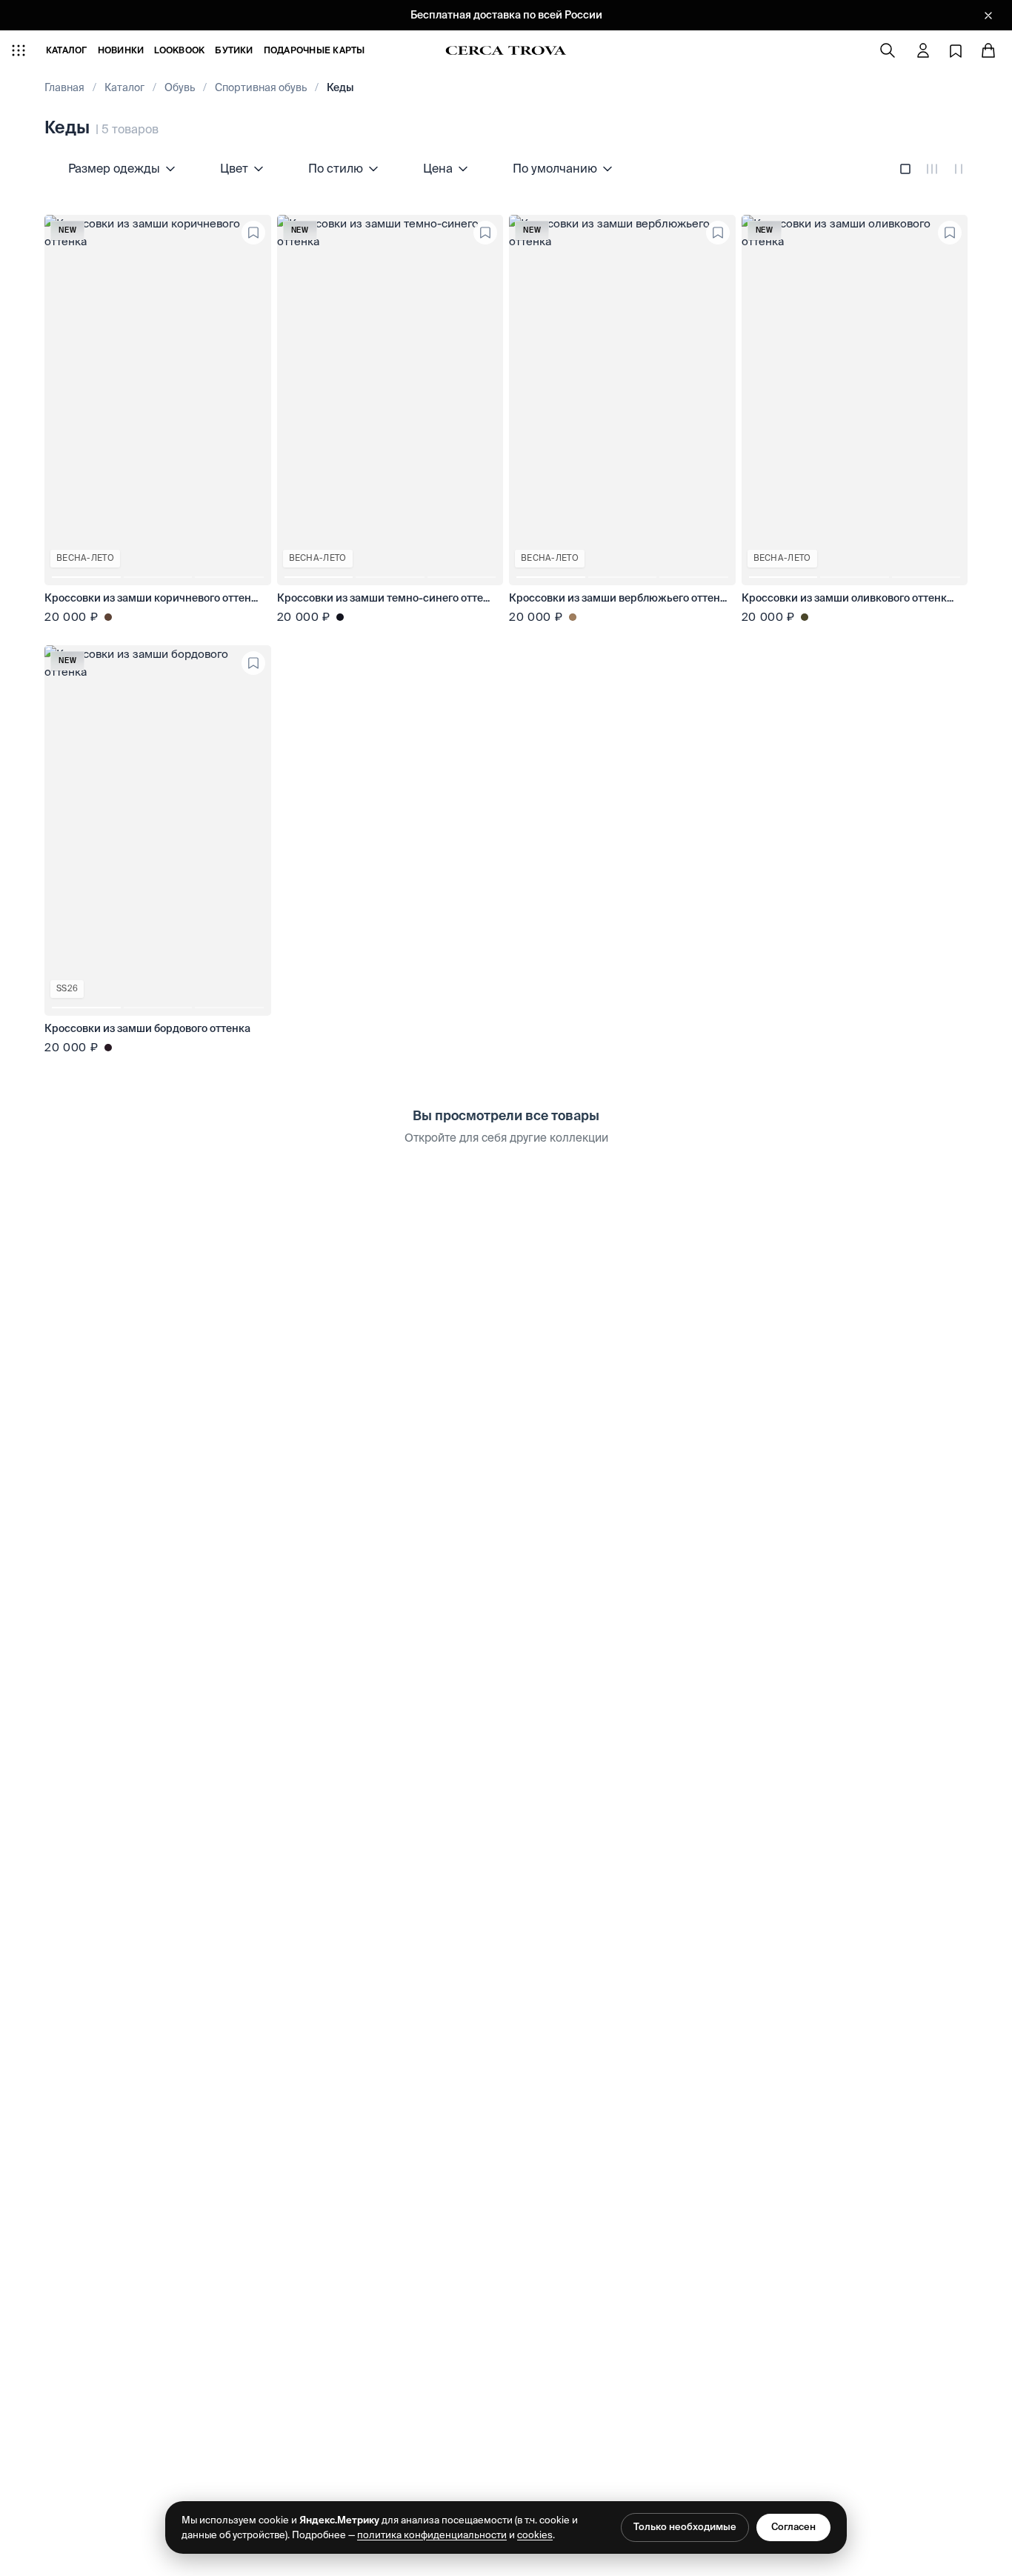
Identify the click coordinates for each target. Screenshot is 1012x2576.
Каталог (124, 87)
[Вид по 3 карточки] (932, 169)
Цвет (234, 168)
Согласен (793, 2527)
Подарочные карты (314, 50)
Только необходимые (685, 2527)
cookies (535, 2535)
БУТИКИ (234, 50)
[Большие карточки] (959, 169)
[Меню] (19, 50)
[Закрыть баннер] (988, 16)
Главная (64, 87)
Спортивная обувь (261, 87)
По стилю (336, 168)
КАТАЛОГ (67, 50)
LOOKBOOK (179, 50)
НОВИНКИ (121, 50)
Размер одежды (114, 168)
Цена (438, 168)
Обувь (180, 87)
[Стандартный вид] (905, 169)
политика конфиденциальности (432, 2535)
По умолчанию (555, 168)
